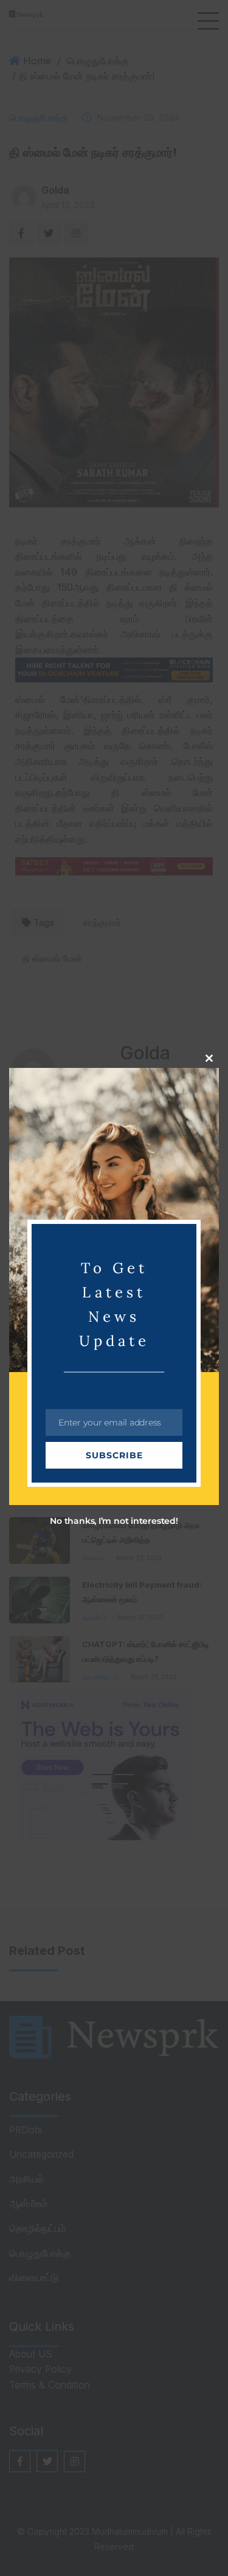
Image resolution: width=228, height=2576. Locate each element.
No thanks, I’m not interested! (114, 1521)
